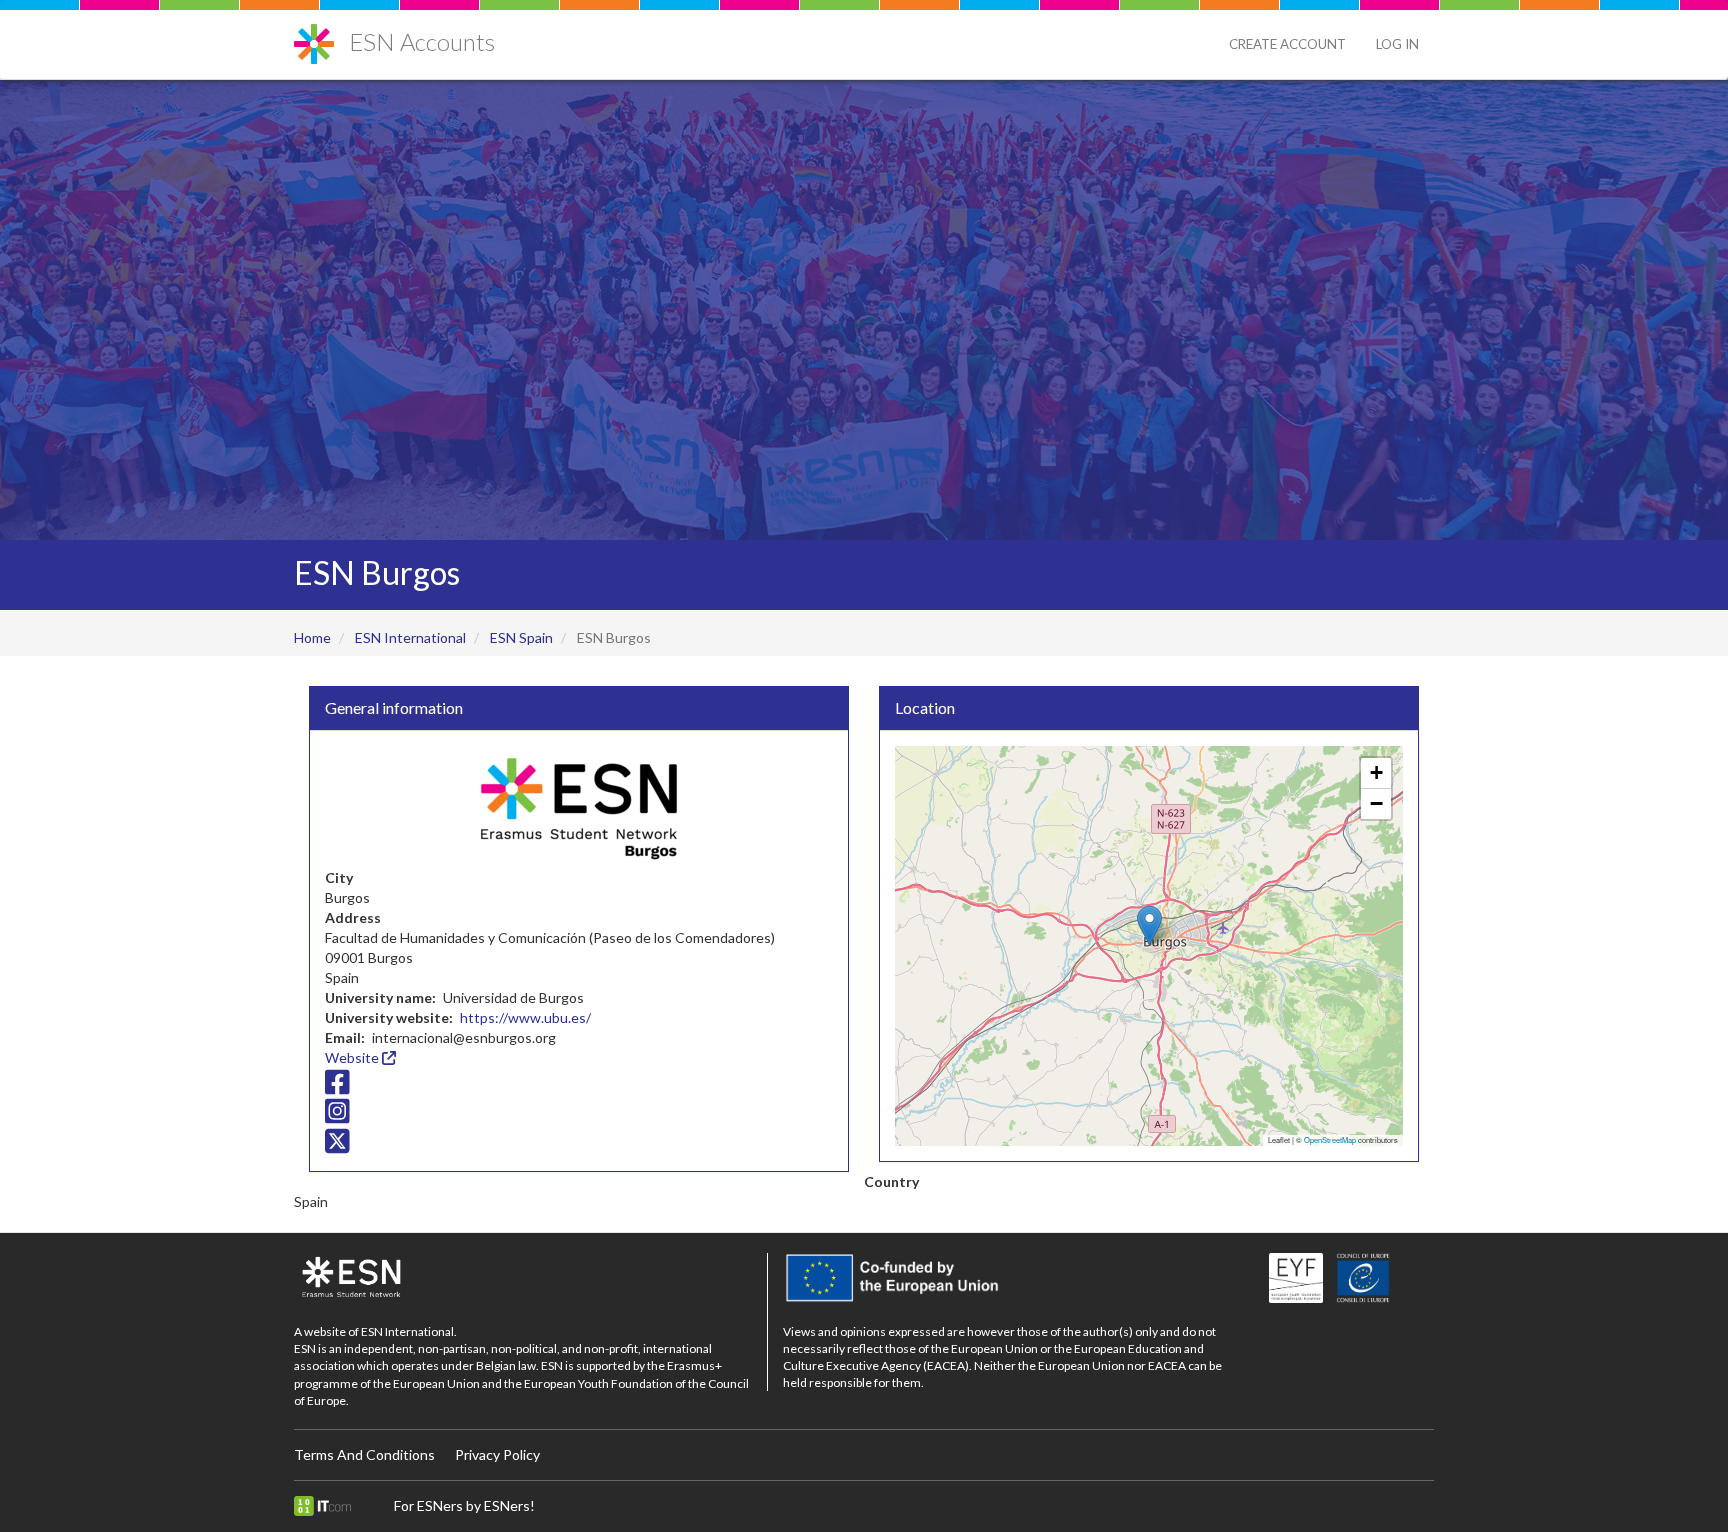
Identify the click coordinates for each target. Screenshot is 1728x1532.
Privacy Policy (497, 1454)
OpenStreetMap (1330, 1139)
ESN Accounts (422, 41)
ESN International (410, 637)
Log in (1397, 44)
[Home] (321, 36)
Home (312, 637)
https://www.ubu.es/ (525, 1017)
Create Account (1287, 44)
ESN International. (409, 1331)
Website (353, 1057)
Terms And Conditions (364, 1454)
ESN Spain (521, 637)
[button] (1149, 925)
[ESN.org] (523, 1278)
